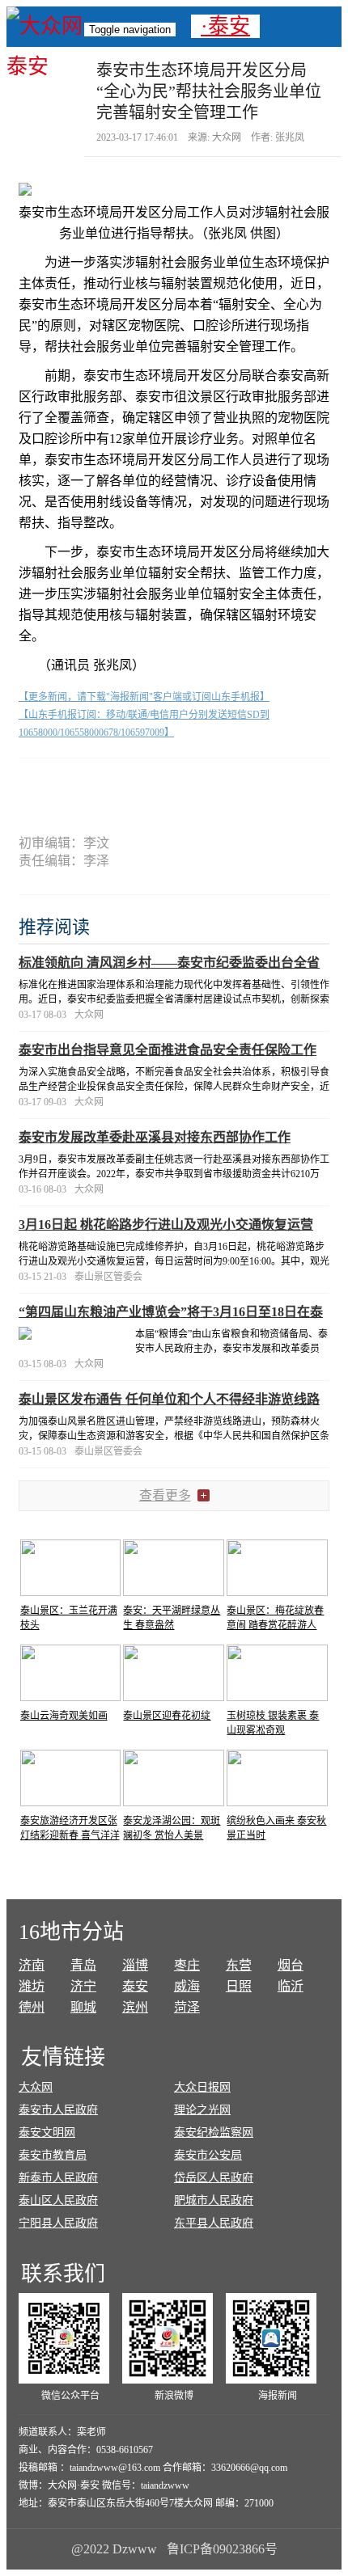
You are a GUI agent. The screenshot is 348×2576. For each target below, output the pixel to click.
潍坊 (32, 1986)
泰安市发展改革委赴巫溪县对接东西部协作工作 (155, 1137)
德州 (32, 2007)
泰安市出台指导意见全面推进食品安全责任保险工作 (168, 1050)
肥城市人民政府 (214, 2200)
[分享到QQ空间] (205, 786)
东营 (239, 1965)
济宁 (83, 1986)
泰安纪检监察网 (214, 2133)
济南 (32, 1965)
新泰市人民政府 (58, 2178)
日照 (239, 1986)
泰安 (135, 1986)
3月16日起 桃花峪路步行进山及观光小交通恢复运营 (166, 1225)
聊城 (83, 2007)
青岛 (83, 1965)
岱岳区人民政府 (214, 2178)
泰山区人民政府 (58, 2200)
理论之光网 (202, 2110)
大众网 (36, 2087)
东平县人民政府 (214, 2223)
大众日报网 (202, 2087)
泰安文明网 (47, 2133)
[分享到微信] (80, 786)
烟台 (291, 1965)
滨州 (135, 2007)
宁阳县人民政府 (58, 2223)
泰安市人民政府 (58, 2110)
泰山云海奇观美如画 (64, 1716)
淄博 (135, 1965)
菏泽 (187, 2007)
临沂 (291, 1986)
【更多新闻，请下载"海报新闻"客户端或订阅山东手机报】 (144, 697)
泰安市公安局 (208, 2155)
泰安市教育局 (53, 2155)
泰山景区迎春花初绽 (167, 1716)
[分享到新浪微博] (143, 786)
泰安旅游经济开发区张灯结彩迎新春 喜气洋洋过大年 (70, 1835)
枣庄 (187, 1965)
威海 (187, 1986)
